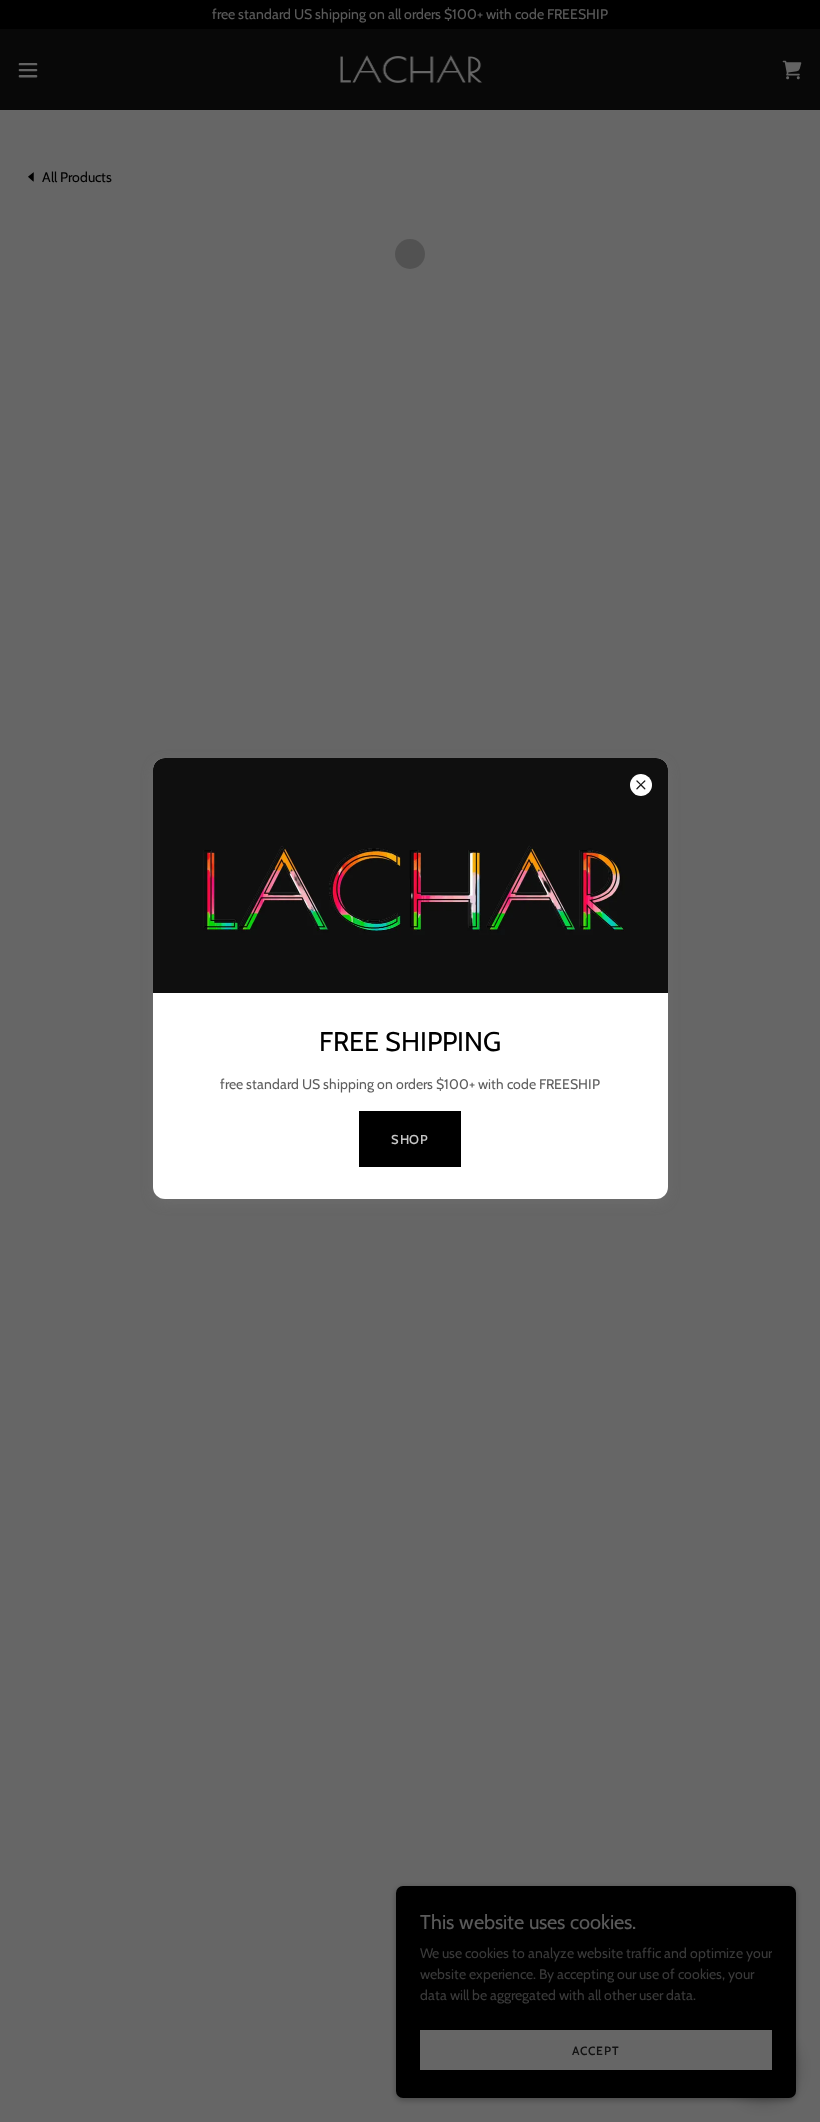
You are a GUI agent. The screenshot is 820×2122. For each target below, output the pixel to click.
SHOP (410, 1139)
